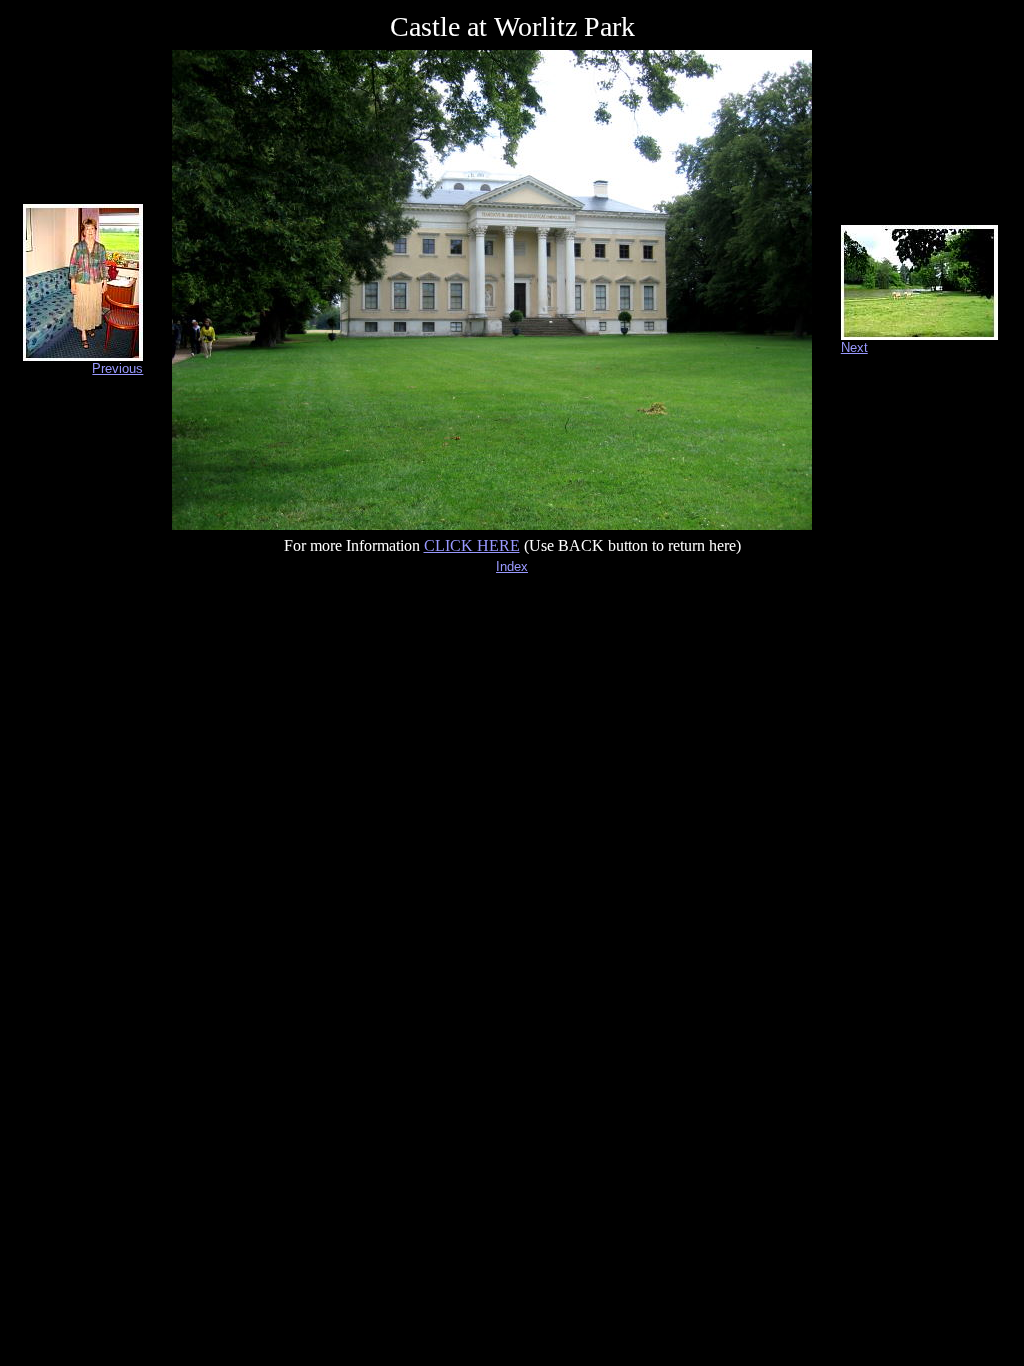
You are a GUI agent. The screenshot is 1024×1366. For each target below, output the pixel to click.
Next (854, 347)
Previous (117, 368)
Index (512, 566)
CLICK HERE (472, 545)
